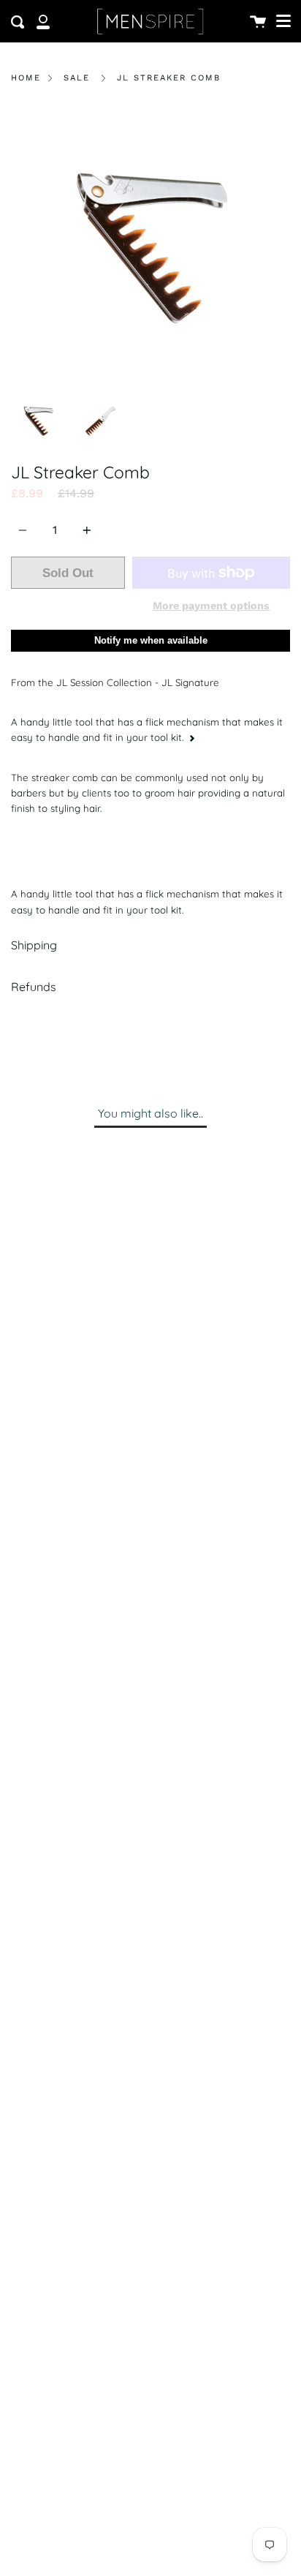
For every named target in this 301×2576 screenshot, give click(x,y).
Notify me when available (151, 640)
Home (26, 78)
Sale (77, 78)
